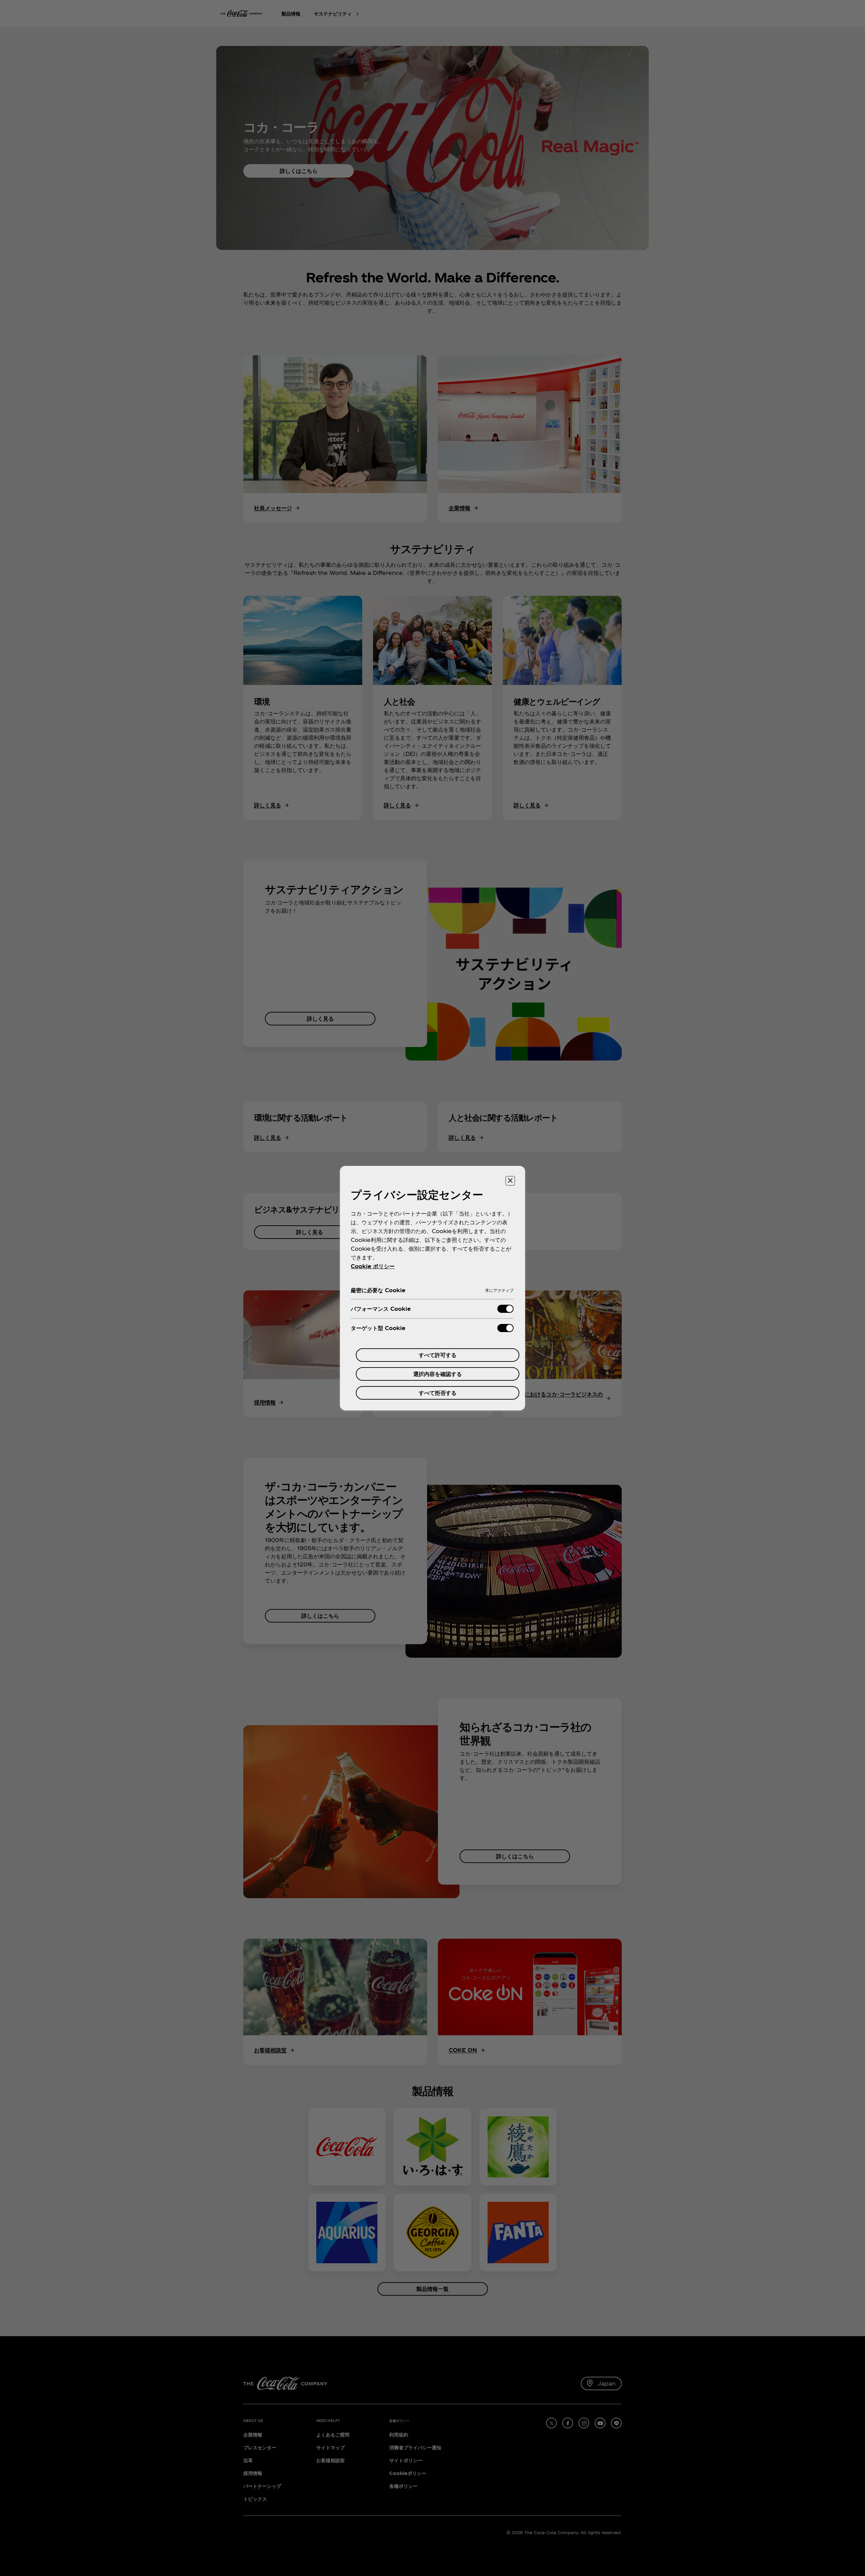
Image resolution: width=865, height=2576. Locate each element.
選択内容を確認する (438, 1374)
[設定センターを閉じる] (510, 1181)
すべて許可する (438, 1355)
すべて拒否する (438, 1393)
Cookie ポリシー (373, 1266)
